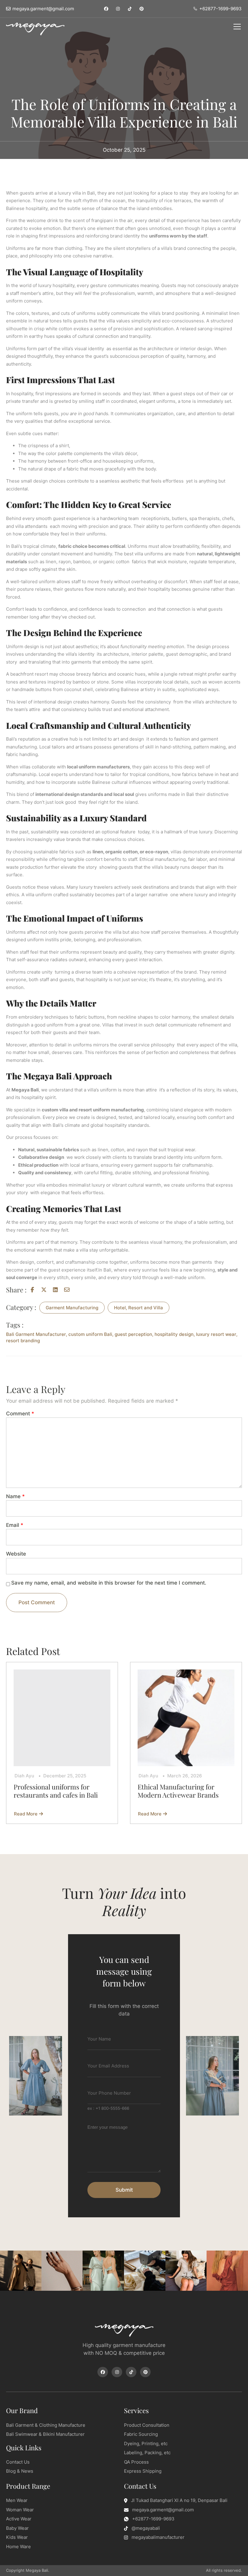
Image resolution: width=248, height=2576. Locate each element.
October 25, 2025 (124, 150)
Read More (27, 1814)
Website (16, 1554)
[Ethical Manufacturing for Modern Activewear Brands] (186, 1718)
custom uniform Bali (90, 1334)
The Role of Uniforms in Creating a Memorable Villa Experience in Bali (124, 113)
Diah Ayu (24, 1776)
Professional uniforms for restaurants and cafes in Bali (56, 1791)
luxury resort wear (216, 1334)
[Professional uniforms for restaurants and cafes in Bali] (62, 1718)
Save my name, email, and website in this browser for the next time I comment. (109, 1583)
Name (15, 1496)
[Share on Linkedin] (57, 1290)
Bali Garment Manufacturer (36, 1334)
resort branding (23, 1341)
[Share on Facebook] (34, 1290)
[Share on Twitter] (45, 1290)
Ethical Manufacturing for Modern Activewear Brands (179, 1791)
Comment (20, 1414)
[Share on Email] (68, 1290)
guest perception (133, 1334)
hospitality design (174, 1334)
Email (15, 1525)
